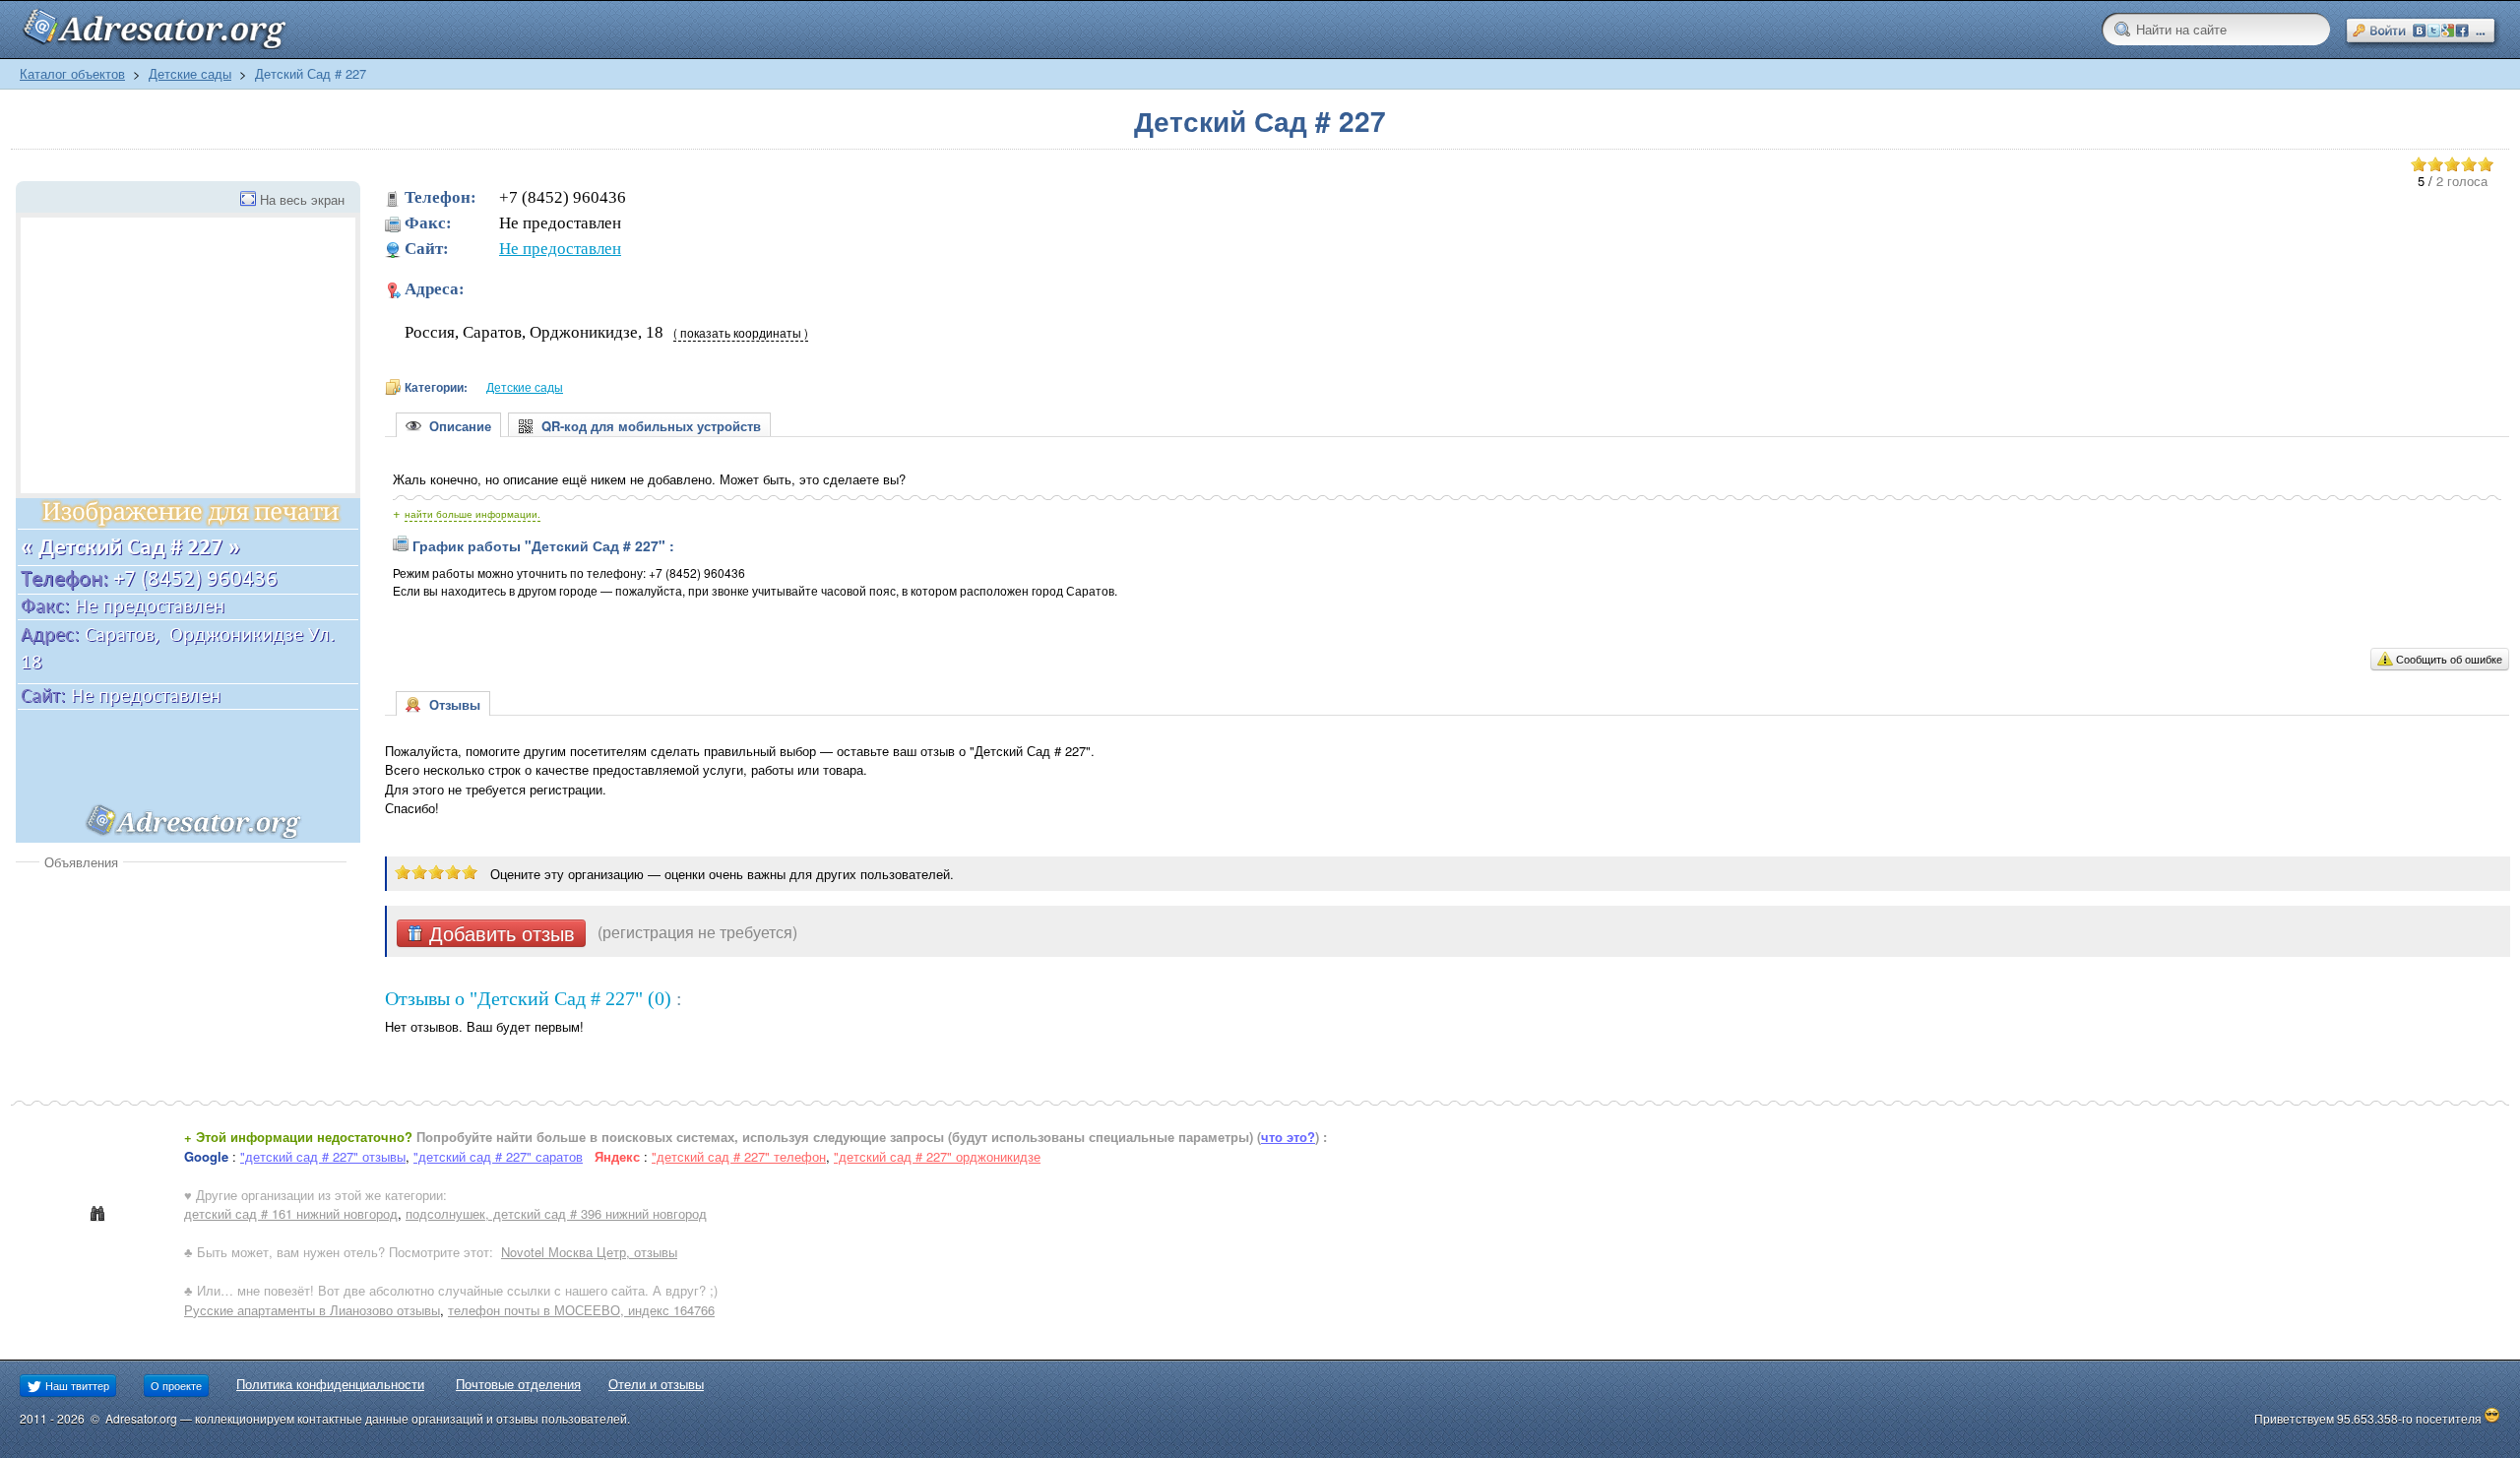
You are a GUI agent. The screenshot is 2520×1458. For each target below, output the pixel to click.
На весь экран (302, 199)
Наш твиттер (76, 1385)
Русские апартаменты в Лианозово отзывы (312, 1310)
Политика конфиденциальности (330, 1384)
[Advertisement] (181, 1019)
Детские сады (190, 73)
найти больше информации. (472, 514)
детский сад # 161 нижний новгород (291, 1213)
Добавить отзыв (499, 933)
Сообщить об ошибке (2449, 659)
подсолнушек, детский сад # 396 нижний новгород (556, 1213)
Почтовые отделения (518, 1384)
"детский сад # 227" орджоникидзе (937, 1156)
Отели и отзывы (656, 1384)
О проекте (176, 1385)
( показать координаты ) (741, 333)
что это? (1288, 1137)
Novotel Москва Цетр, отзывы (589, 1252)
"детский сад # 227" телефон (739, 1156)
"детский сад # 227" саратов (498, 1156)
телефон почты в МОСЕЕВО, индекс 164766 (581, 1310)
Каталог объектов (72, 73)
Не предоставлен (560, 249)
